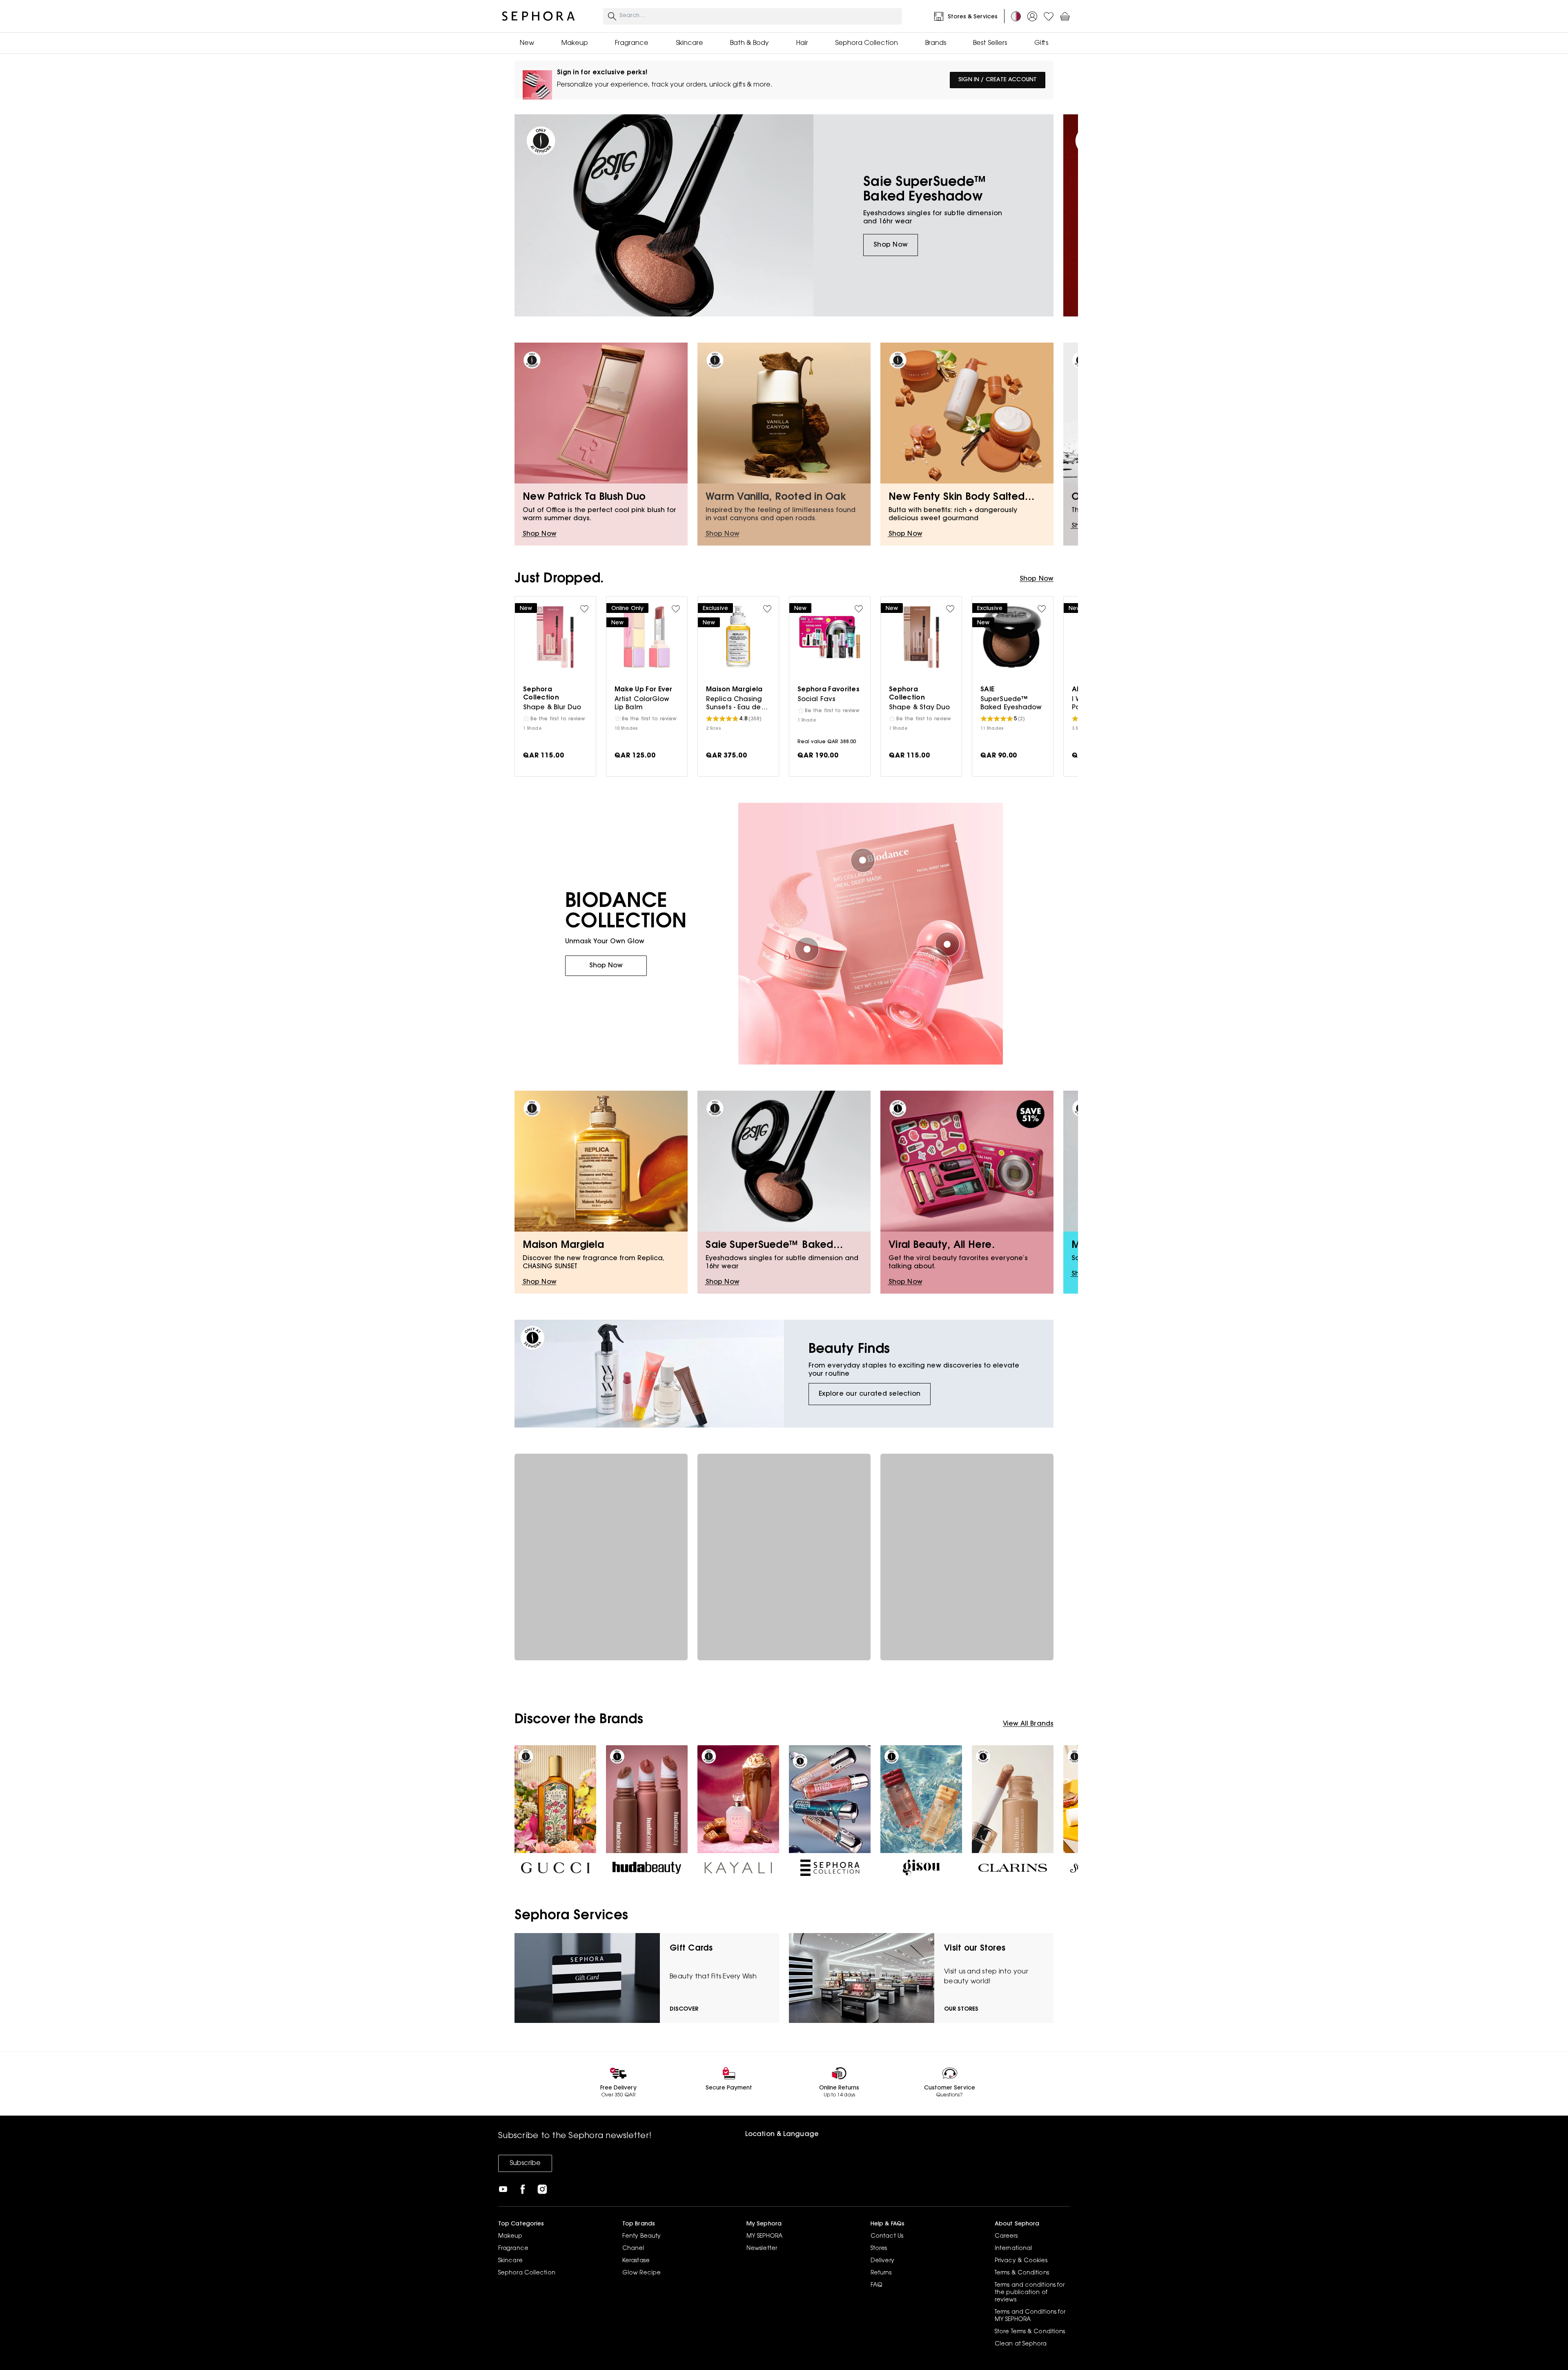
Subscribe (525, 2163)
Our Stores (961, 2009)
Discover (684, 2009)
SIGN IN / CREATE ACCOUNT (998, 80)
